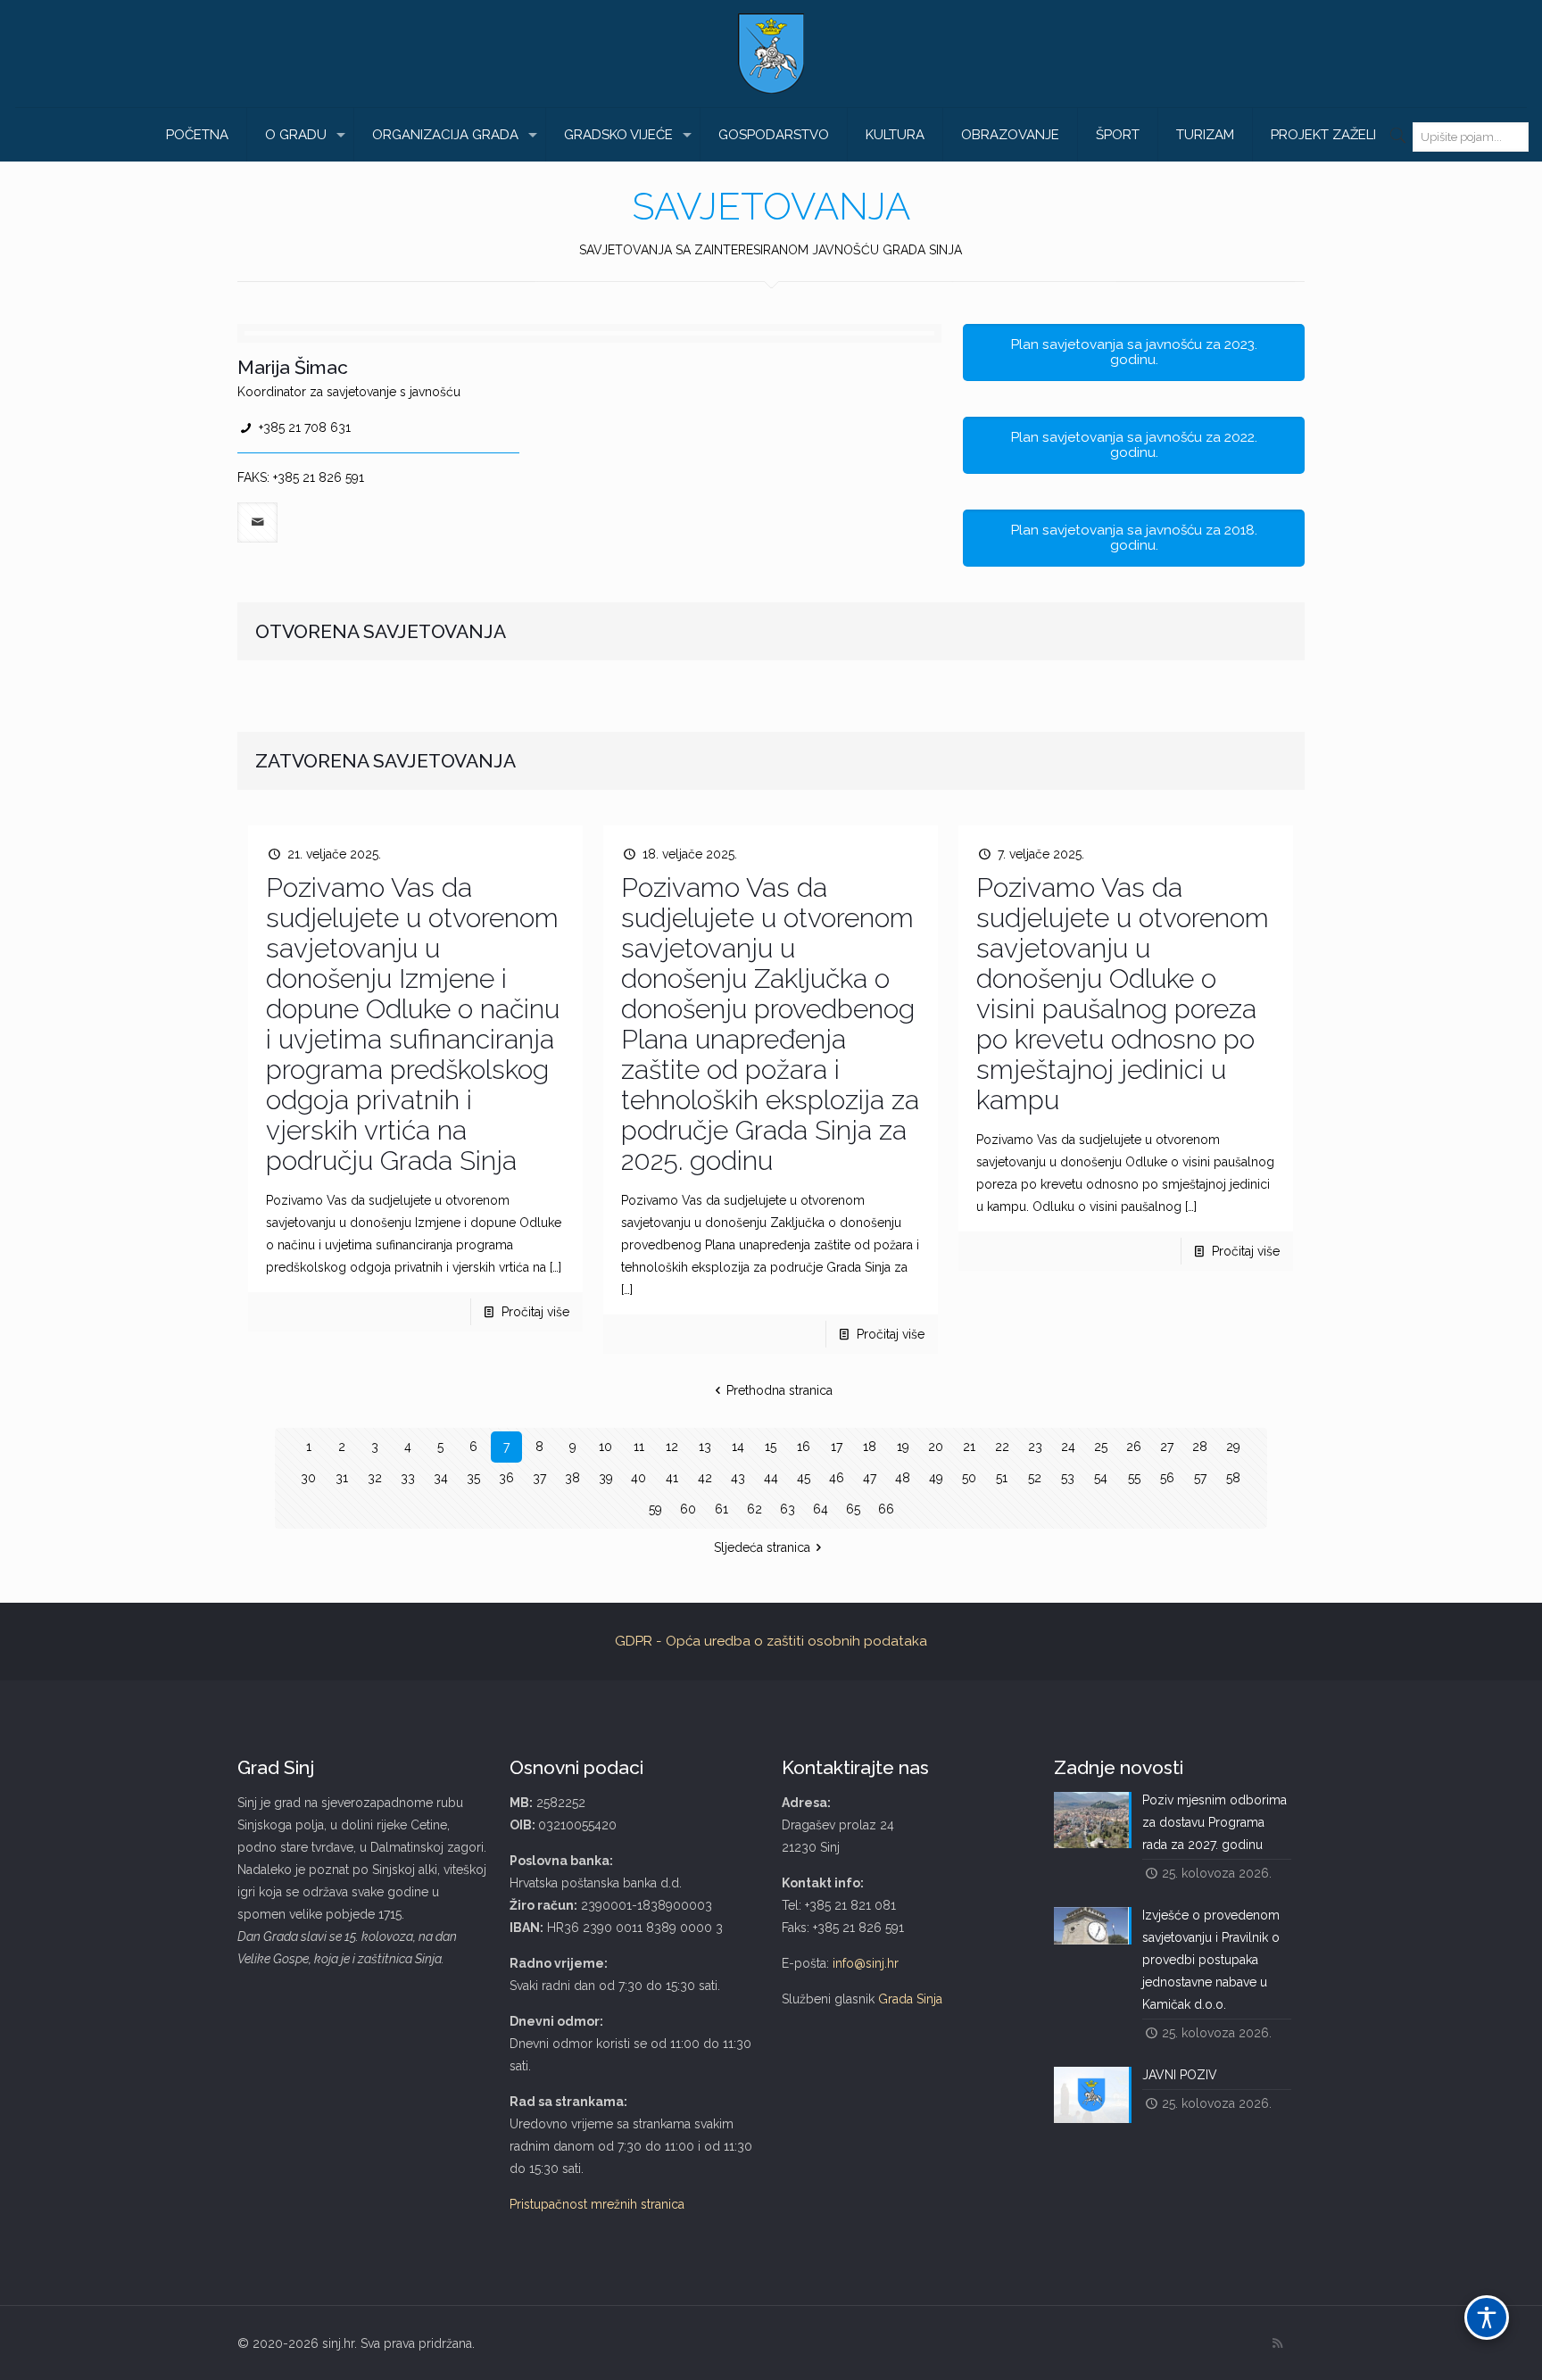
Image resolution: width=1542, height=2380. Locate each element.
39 (606, 1478)
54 (1101, 1478)
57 (1200, 1478)
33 (408, 1478)
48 (903, 1478)
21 (969, 1447)
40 (638, 1478)
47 (870, 1478)
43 (738, 1478)
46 (837, 1478)
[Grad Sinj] (771, 54)
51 (1002, 1478)
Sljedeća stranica (762, 1547)
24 (1068, 1447)
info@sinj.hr (866, 1963)
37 (539, 1478)
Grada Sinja (910, 1999)
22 (1002, 1447)
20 (936, 1447)
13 (705, 1447)
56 (1167, 1478)
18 (870, 1447)
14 (738, 1447)
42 (705, 1478)
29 (1233, 1447)
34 (441, 1478)
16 (804, 1447)
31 (342, 1478)
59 (655, 1509)
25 (1101, 1447)
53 (1068, 1478)
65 (853, 1509)
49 (936, 1478)
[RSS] (1277, 2343)
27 (1167, 1447)
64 (821, 1509)
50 (969, 1478)
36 (506, 1478)
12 (672, 1447)
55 (1134, 1478)
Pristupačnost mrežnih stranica (597, 2204)
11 (639, 1447)
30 (308, 1478)
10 (605, 1447)
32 (375, 1478)
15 (771, 1447)
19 (903, 1447)
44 (771, 1478)
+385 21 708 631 (305, 427)
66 (886, 1509)
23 (1035, 1447)
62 (754, 1509)
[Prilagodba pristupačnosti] (1487, 2318)
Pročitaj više (535, 1312)
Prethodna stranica (779, 1390)
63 (788, 1509)
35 (473, 1478)
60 (688, 1509)
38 (572, 1478)
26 (1134, 1447)
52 (1035, 1478)
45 (804, 1478)
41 (672, 1478)
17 (837, 1447)
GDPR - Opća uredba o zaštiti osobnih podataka (771, 1641)
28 (1200, 1447)
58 (1233, 1478)
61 (721, 1509)
